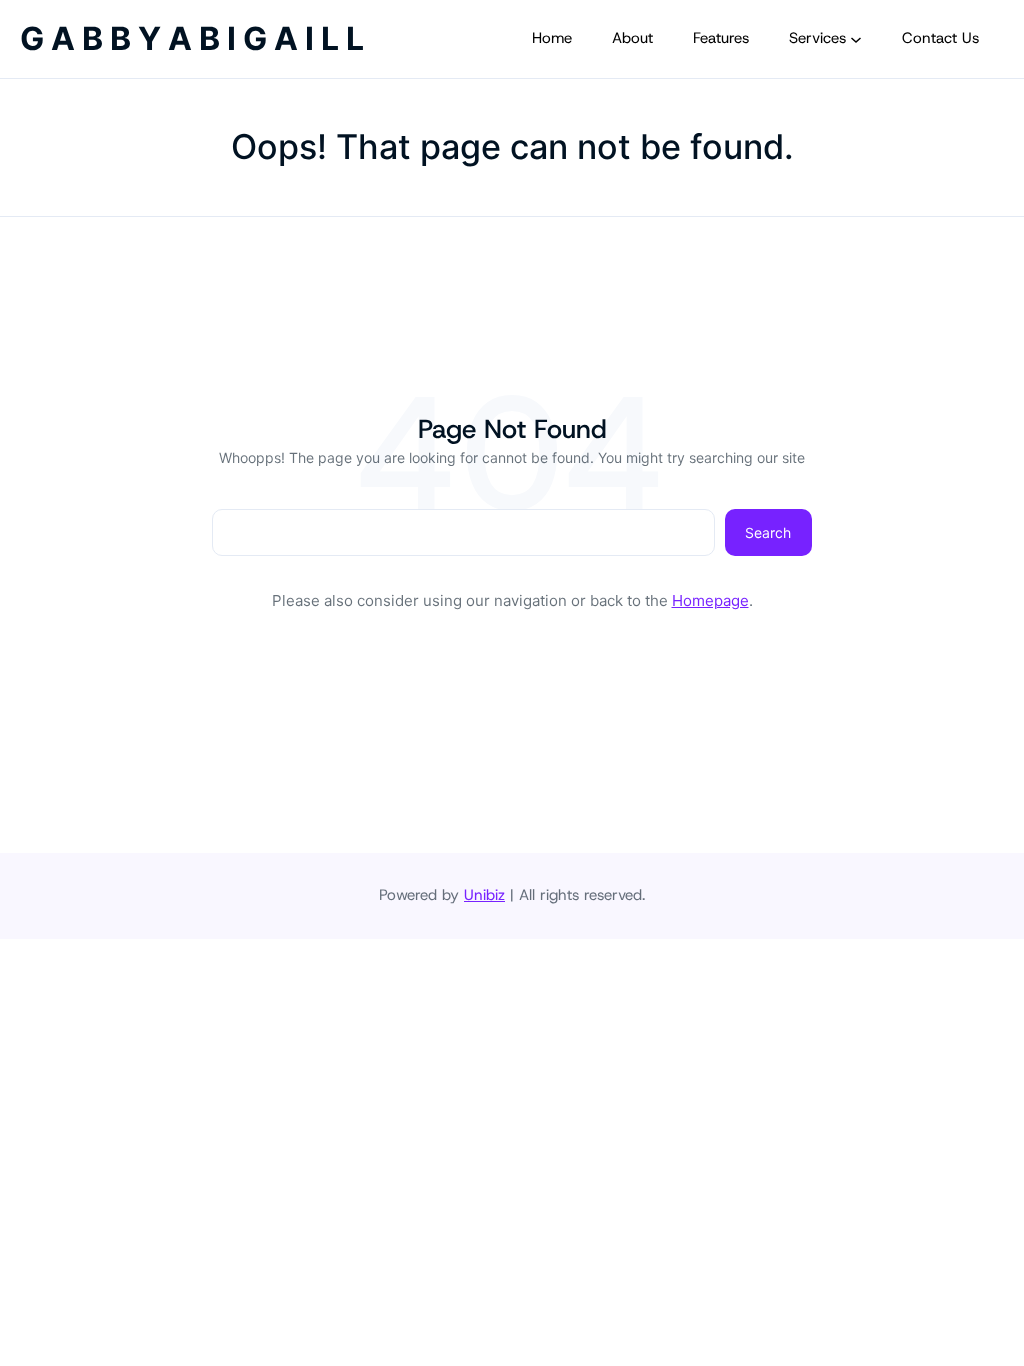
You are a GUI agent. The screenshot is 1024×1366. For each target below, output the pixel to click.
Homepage (710, 600)
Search (768, 532)
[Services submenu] (856, 39)
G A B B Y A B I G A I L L (192, 38)
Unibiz (484, 895)
